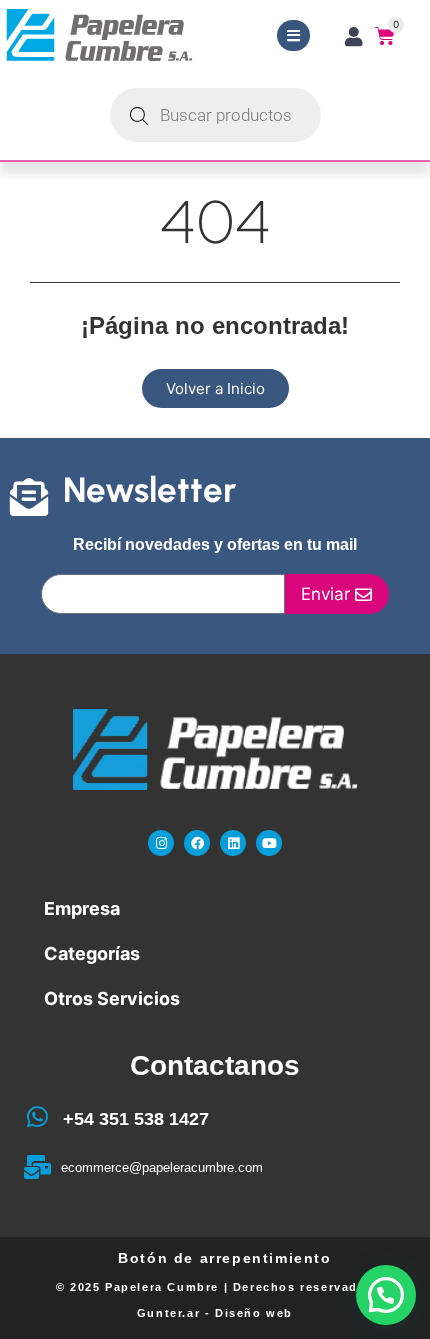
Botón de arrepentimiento (224, 1258)
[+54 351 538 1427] (37, 1117)
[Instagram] (161, 843)
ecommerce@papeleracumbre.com (162, 1167)
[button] (386, 1295)
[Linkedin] (233, 843)
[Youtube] (269, 843)
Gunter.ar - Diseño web (215, 1313)
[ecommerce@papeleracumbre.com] (37, 1167)
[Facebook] (197, 843)
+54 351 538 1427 (136, 1119)
